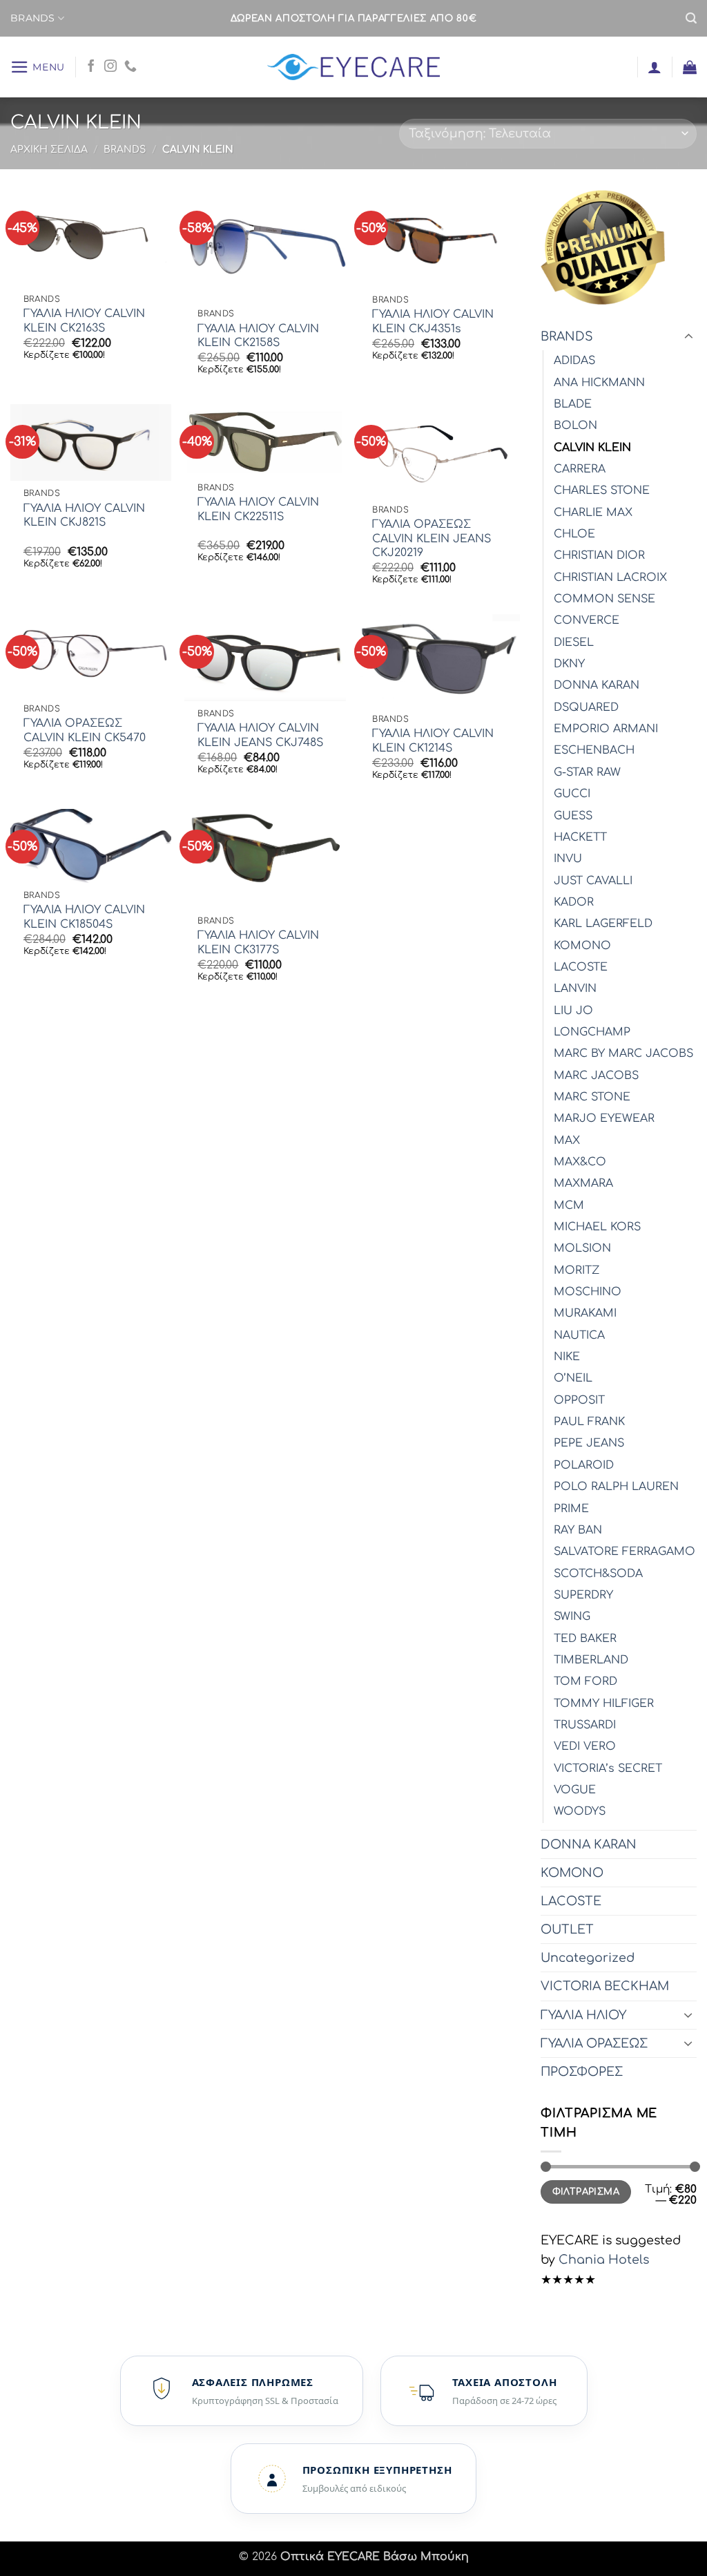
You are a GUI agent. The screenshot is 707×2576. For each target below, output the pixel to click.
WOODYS (580, 1811)
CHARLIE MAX (593, 513)
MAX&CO (580, 1162)
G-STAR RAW (587, 772)
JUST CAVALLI (593, 881)
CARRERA (580, 469)
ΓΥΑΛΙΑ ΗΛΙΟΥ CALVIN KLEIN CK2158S (258, 336)
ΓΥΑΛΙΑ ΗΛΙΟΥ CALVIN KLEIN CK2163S (84, 321)
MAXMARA (583, 1183)
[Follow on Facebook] (91, 67)
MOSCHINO (588, 1292)
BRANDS (33, 18)
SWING (572, 1616)
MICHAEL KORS (597, 1227)
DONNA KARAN (597, 685)
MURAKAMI (585, 1313)
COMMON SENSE (604, 599)
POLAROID (584, 1465)
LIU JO (573, 1011)
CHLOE (574, 534)
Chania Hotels (602, 2260)
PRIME (571, 1509)
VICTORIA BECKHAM (605, 1986)
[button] (691, 18)
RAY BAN (578, 1530)
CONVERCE (587, 620)
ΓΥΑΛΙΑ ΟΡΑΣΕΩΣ (594, 2043)
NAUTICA (579, 1335)
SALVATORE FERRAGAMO (624, 1552)
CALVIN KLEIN (592, 448)
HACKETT (580, 837)
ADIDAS (574, 361)
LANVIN (575, 989)
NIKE (567, 1357)
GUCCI (572, 794)
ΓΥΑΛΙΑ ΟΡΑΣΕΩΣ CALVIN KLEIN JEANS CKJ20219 (432, 538)
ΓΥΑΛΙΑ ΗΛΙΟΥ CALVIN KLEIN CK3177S (258, 943)
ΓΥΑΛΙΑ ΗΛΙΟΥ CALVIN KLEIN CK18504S (84, 917)
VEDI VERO (585, 1746)
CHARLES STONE (602, 490)
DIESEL (574, 642)
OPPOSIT (579, 1400)
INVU (568, 859)
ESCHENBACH (594, 750)
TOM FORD (585, 1681)
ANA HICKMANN (599, 383)
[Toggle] (688, 337)
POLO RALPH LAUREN (616, 1487)
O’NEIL (573, 1378)
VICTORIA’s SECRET (608, 1768)
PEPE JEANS (589, 1443)
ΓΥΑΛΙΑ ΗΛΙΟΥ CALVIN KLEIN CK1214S (433, 741)
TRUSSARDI (585, 1725)
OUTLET (567, 1929)
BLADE (573, 404)
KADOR (574, 902)
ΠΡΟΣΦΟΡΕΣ (582, 2072)
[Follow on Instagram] (110, 67)
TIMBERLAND (591, 1660)
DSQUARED (586, 707)
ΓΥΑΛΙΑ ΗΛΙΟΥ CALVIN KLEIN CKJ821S (84, 516)
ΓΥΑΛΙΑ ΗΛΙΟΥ (583, 2015)
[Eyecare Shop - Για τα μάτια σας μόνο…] (354, 67)
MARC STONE (592, 1097)
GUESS (573, 816)
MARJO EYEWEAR (604, 1118)
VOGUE (575, 1790)
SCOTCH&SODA (598, 1574)
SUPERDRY (583, 1595)
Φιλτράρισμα (586, 2192)
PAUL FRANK (589, 1422)
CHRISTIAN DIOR (599, 555)
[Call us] (130, 67)
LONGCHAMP (592, 1032)
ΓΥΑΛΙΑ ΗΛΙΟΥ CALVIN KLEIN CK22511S (258, 509)
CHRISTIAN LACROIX (610, 578)
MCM (569, 1205)
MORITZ (577, 1270)
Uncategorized (588, 1958)
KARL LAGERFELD (603, 924)
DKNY (569, 664)
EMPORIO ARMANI (606, 729)
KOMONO (582, 946)
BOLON (575, 426)
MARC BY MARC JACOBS (623, 1053)
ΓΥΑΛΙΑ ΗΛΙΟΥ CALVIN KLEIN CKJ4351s (433, 322)
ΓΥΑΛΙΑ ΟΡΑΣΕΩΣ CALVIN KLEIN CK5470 (85, 731)
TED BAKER (585, 1639)
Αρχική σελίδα (49, 150)
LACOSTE (581, 967)
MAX (567, 1141)
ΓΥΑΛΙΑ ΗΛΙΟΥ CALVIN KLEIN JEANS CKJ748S (260, 735)
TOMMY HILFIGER (604, 1704)
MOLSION (582, 1248)
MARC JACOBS (596, 1076)
